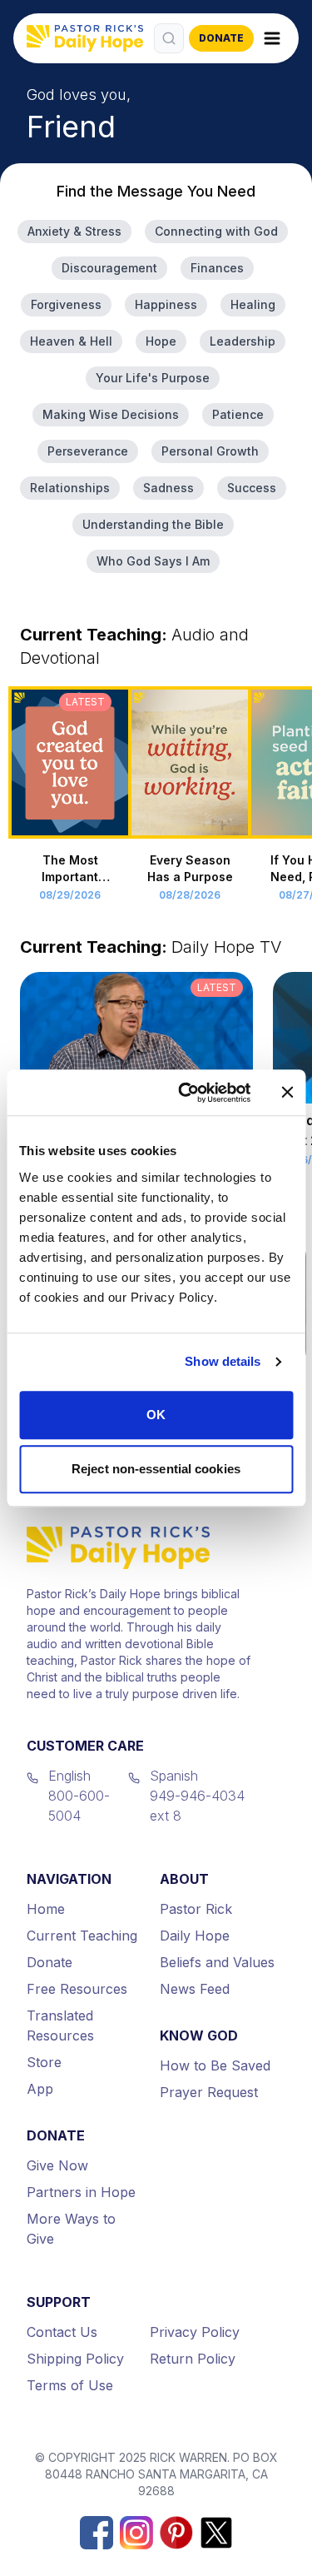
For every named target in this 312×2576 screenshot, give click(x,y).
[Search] (169, 38)
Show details (223, 1361)
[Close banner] (287, 1093)
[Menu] (272, 38)
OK (156, 1415)
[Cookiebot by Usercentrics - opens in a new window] (186, 1093)
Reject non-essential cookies (156, 1469)
